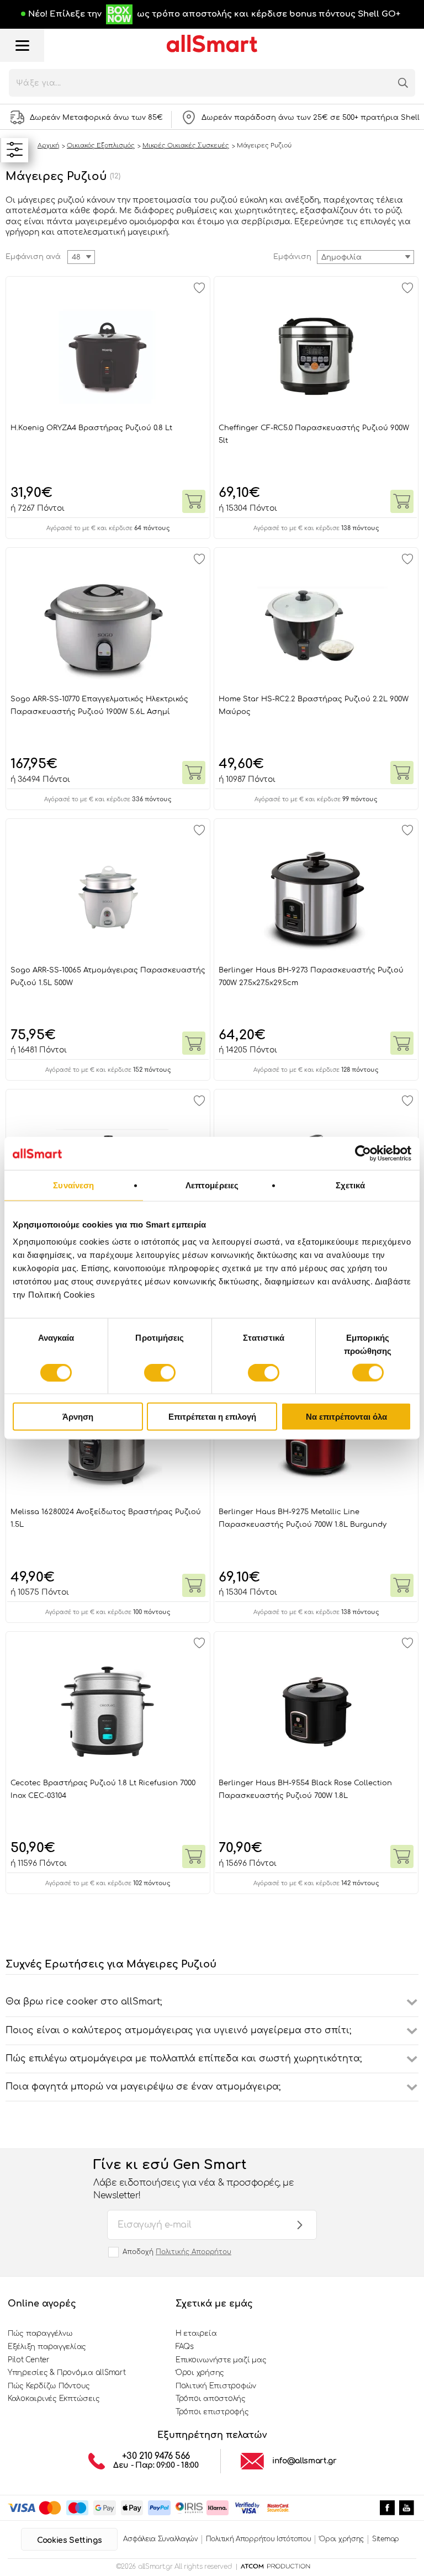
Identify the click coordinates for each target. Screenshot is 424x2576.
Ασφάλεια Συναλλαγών (160, 2539)
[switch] (160, 1372)
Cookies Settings (69, 2540)
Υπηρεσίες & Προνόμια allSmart (67, 2373)
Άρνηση (78, 1417)
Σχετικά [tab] (351, 1185)
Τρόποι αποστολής (211, 2399)
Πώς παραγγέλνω (40, 2334)
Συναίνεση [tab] (73, 1185)
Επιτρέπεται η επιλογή (212, 1417)
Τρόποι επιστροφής (212, 2412)
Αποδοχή (177, 2252)
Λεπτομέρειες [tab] (212, 1185)
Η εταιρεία (196, 2334)
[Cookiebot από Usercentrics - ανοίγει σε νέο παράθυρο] (363, 1153)
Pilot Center (29, 2360)
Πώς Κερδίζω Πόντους (49, 2386)
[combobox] (365, 257)
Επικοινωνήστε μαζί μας (221, 2360)
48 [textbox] (76, 257)
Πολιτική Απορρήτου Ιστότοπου (259, 2539)
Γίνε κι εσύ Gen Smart (194, 2179)
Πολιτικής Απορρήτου (194, 2252)
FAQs (185, 2347)
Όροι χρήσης (200, 2373)
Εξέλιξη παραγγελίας (47, 2347)
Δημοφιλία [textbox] (341, 257)
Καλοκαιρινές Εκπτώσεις (54, 2399)
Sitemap (386, 2539)
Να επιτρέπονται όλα (346, 1417)
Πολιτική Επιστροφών (216, 2386)
